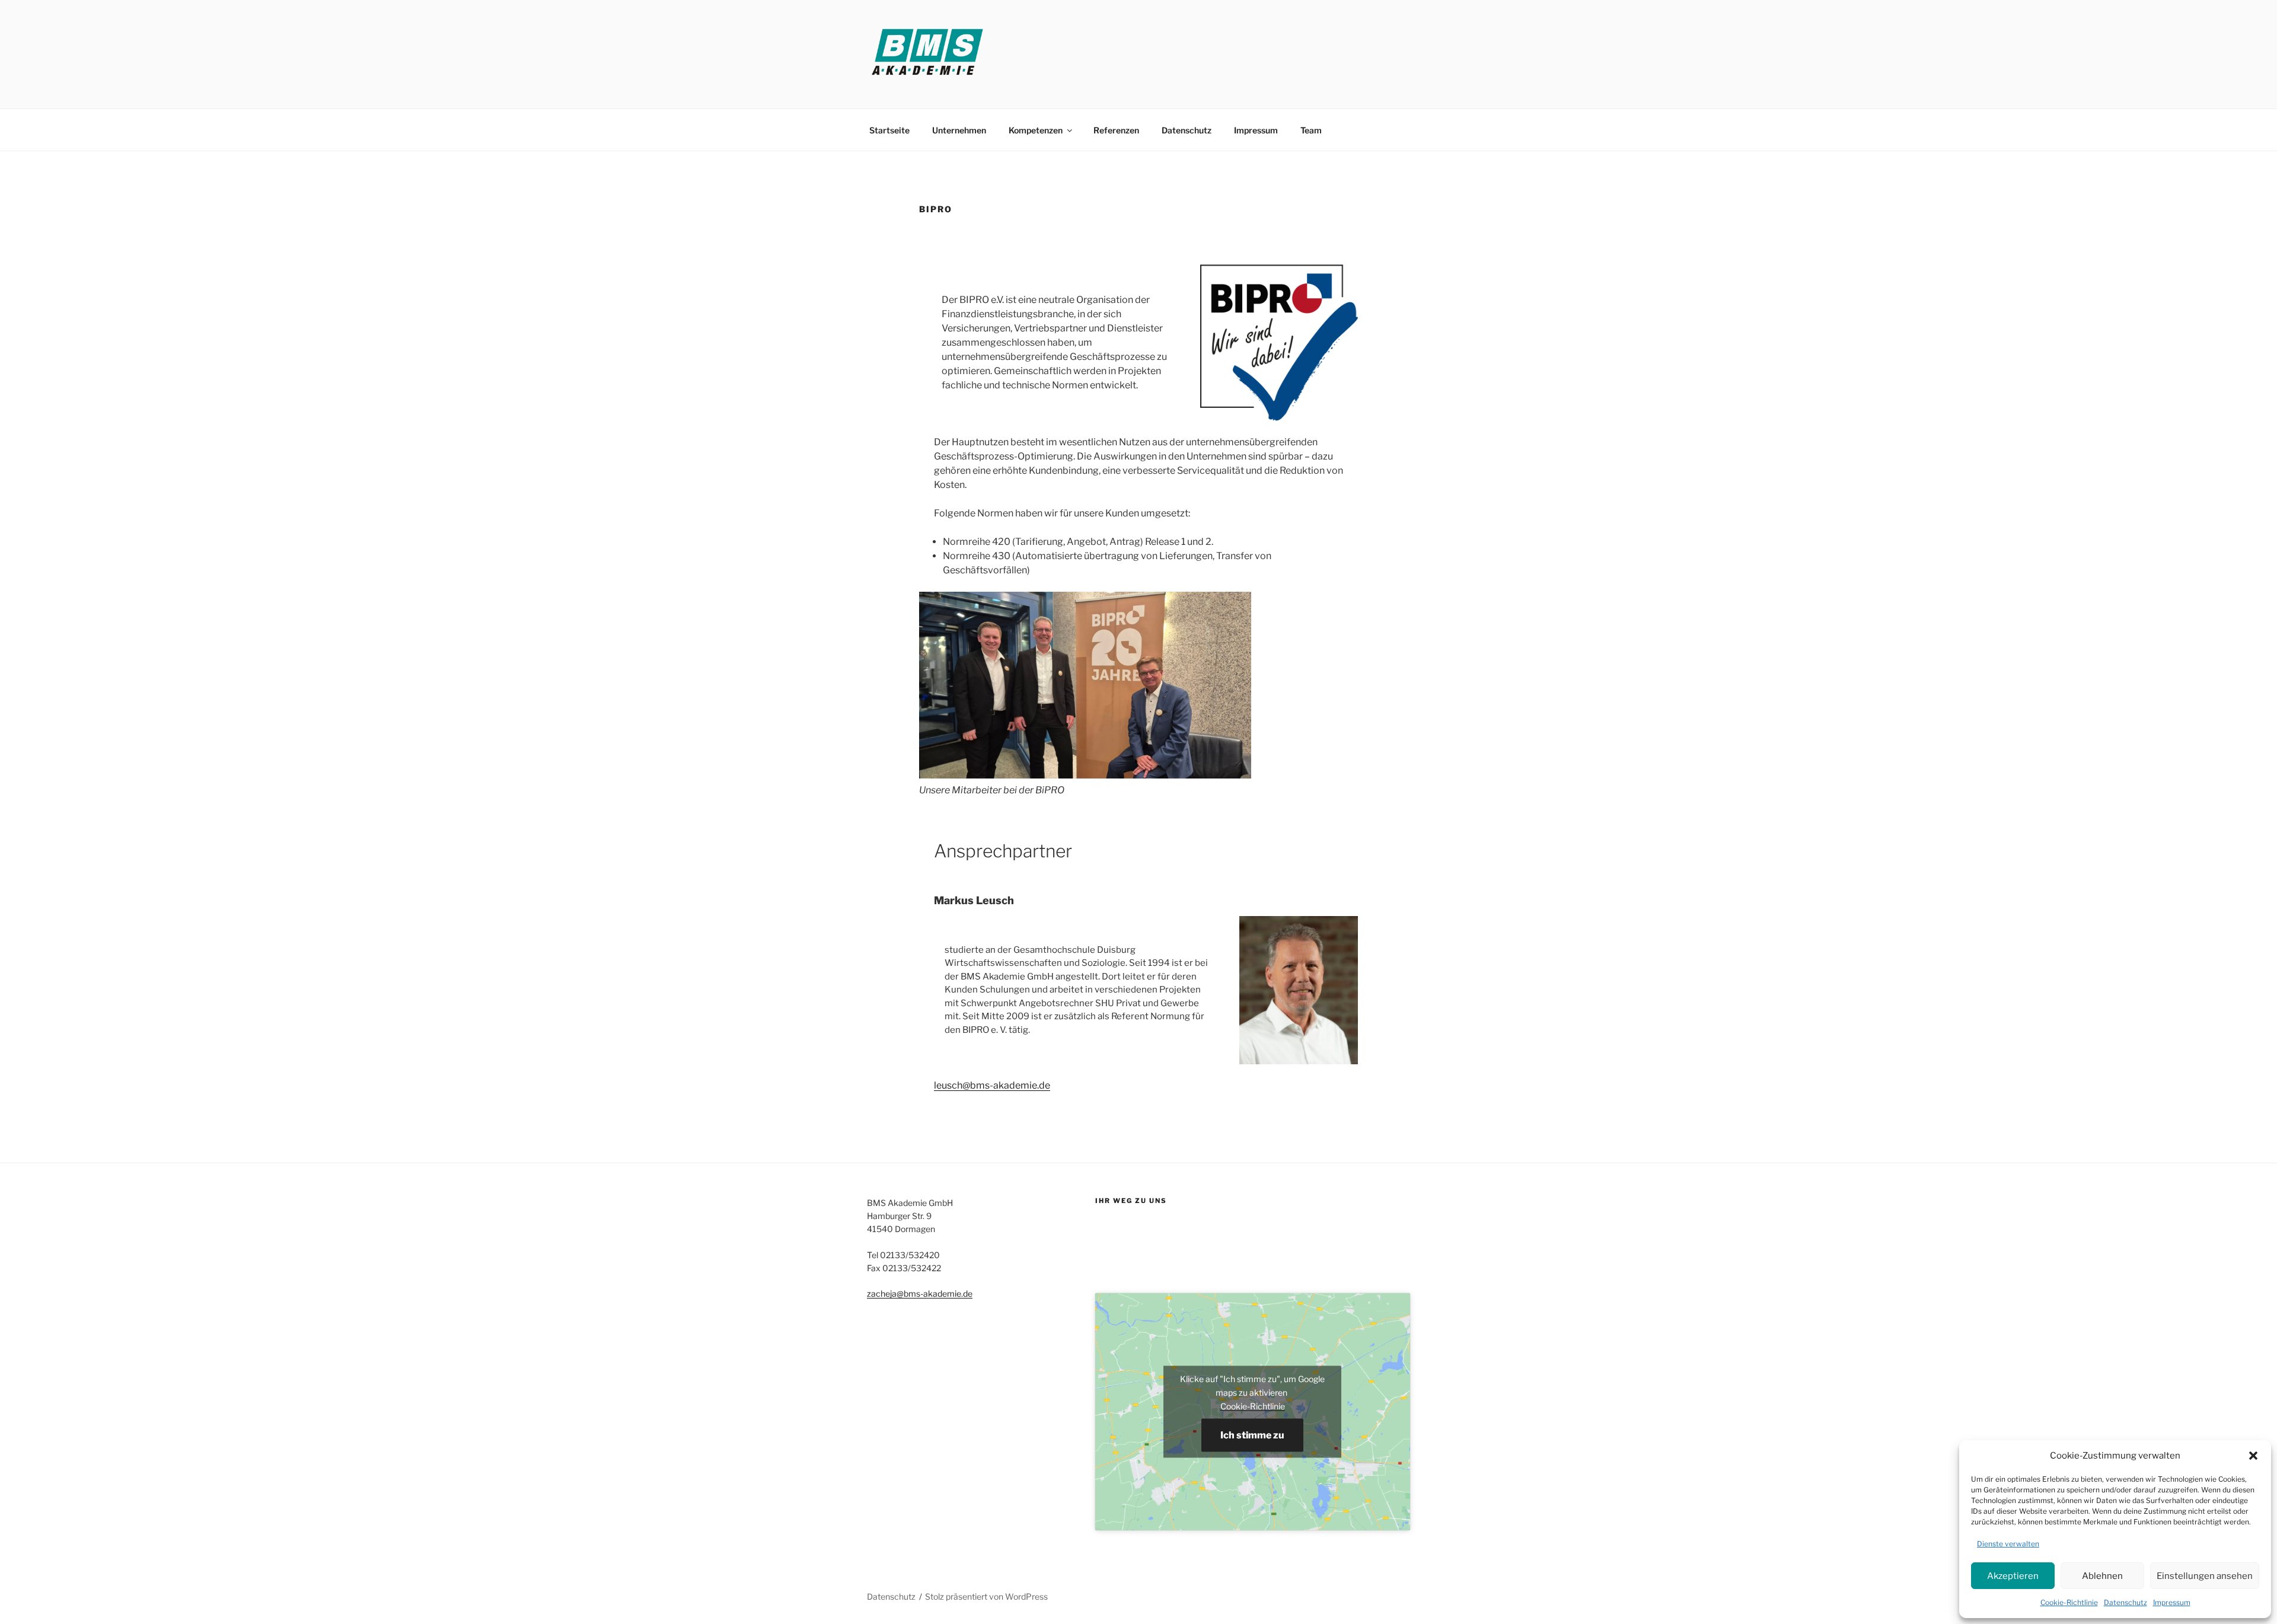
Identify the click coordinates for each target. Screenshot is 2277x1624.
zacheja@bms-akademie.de (920, 1293)
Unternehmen (959, 130)
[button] (2253, 1456)
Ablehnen (2102, 1576)
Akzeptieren (2013, 1576)
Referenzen (1116, 130)
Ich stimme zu (1252, 1435)
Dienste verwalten (2008, 1544)
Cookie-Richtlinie (2069, 1602)
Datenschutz (2125, 1602)
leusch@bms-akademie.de (992, 1085)
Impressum (2172, 1602)
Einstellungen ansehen (2205, 1576)
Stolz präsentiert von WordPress (986, 1596)
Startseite (889, 130)
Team (1311, 130)
